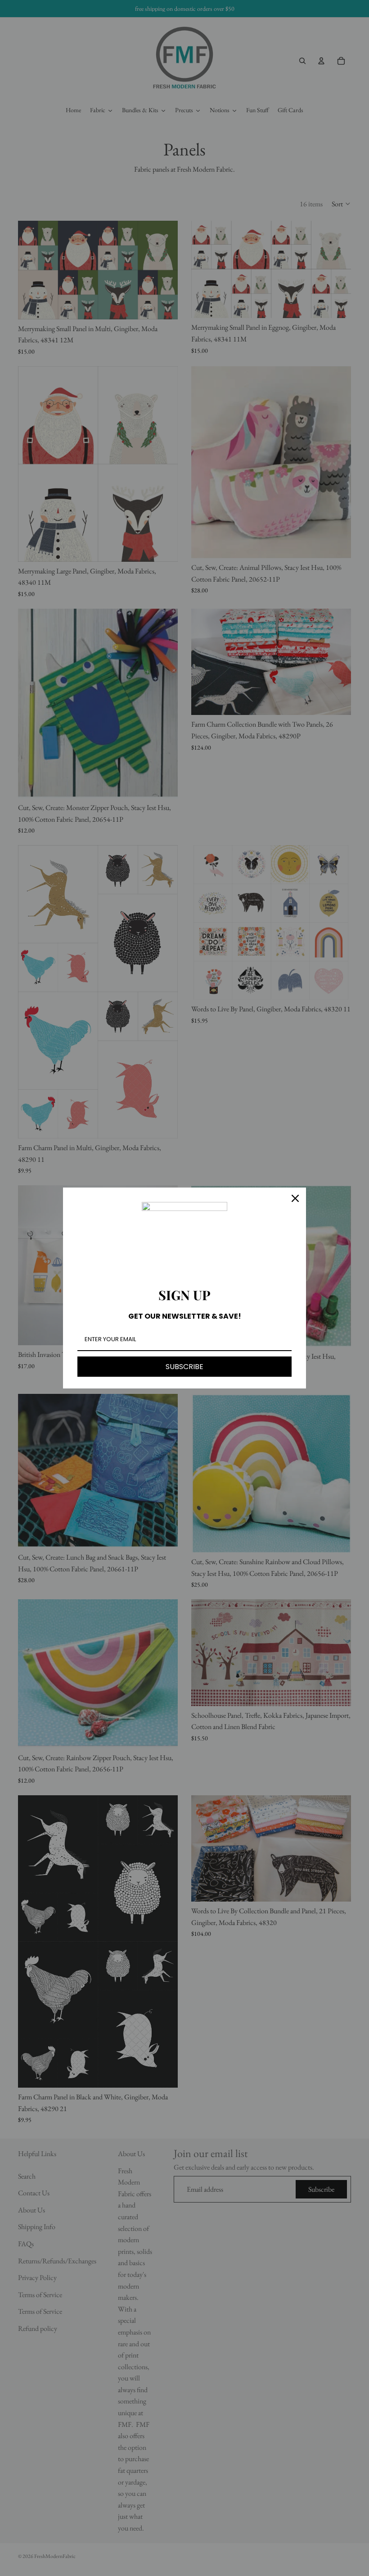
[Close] (295, 1198)
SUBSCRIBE (184, 1367)
